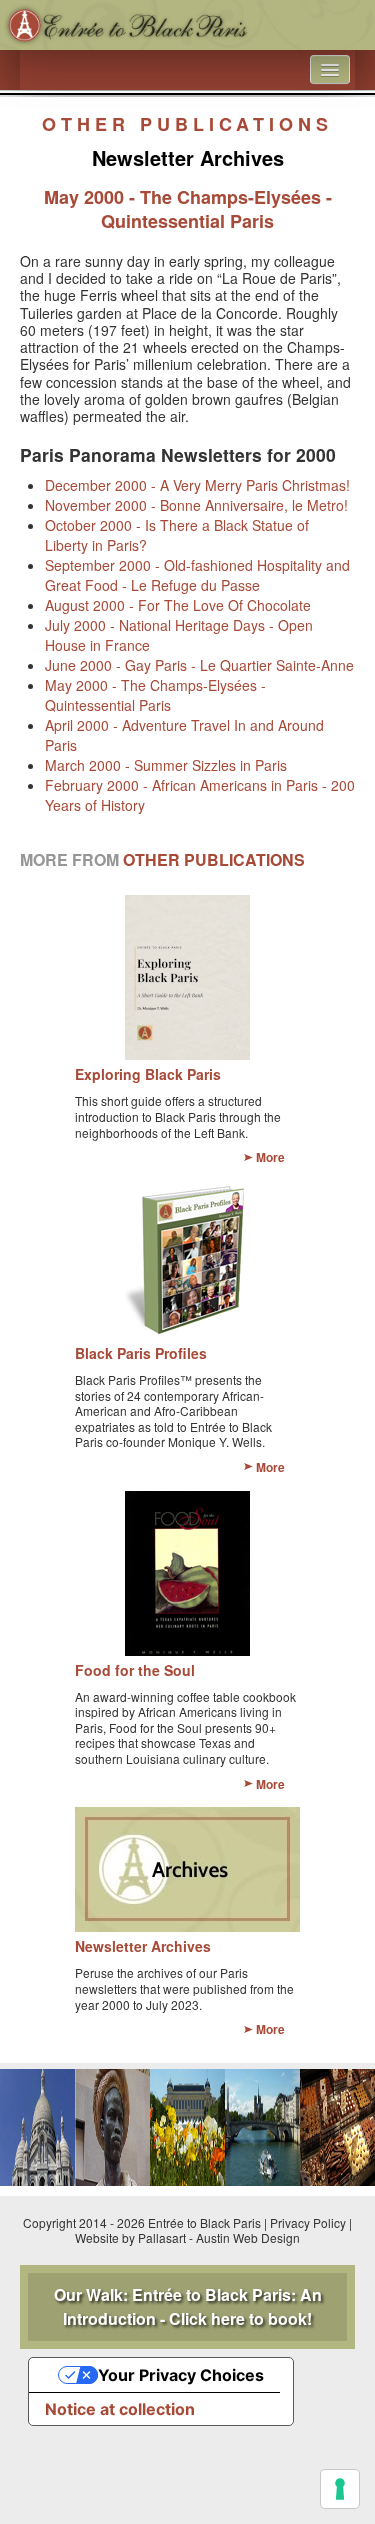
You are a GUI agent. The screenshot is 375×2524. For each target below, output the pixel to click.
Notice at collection (120, 2409)
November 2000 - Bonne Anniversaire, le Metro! (196, 505)
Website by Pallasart (130, 2237)
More (270, 1157)
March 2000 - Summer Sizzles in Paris (166, 765)
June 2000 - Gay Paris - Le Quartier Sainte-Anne (199, 665)
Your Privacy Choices (181, 2375)
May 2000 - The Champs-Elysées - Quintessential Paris (155, 695)
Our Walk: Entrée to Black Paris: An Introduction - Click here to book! (188, 2306)
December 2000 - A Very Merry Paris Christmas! (197, 485)
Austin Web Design (248, 2237)
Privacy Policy (308, 2222)
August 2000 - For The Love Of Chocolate (178, 605)
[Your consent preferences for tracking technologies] (340, 2489)
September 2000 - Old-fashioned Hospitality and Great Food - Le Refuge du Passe (197, 575)
